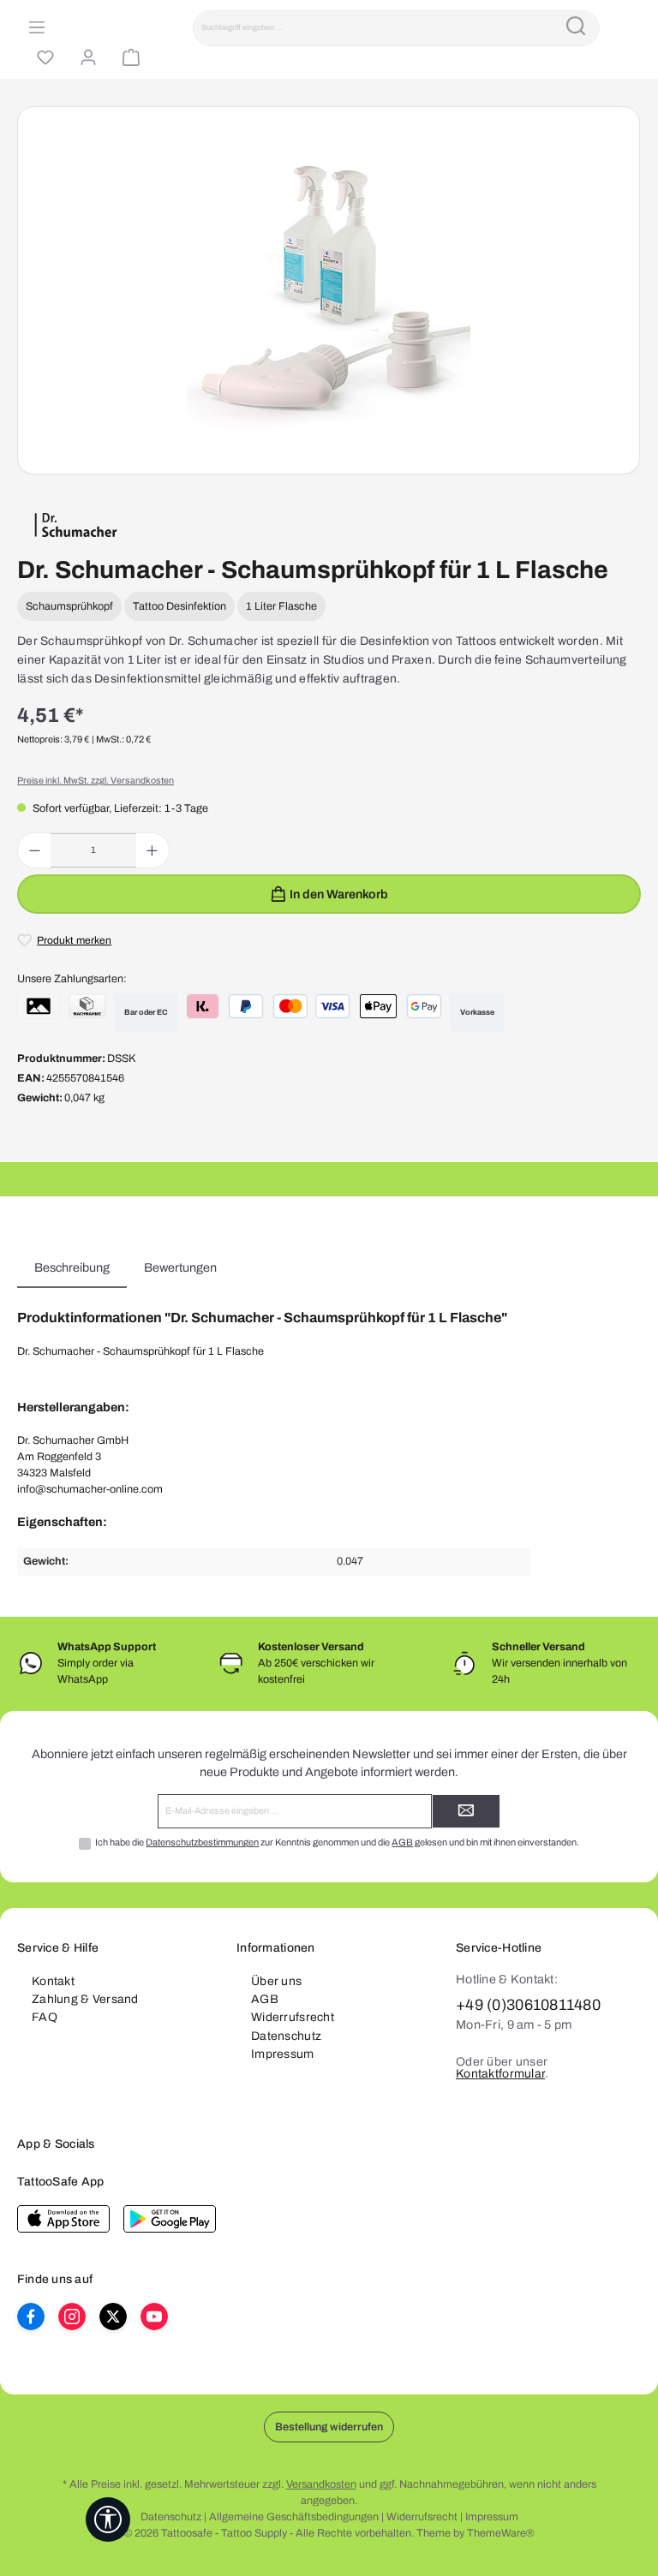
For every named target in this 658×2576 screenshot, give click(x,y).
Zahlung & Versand (85, 1999)
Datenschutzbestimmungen (202, 1842)
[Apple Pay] (379, 1006)
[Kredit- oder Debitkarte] (311, 1006)
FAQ (45, 2017)
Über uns (276, 1981)
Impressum (283, 2054)
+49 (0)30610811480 (528, 2005)
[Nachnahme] (87, 1006)
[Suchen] (576, 28)
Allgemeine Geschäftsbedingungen (294, 2517)
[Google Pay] (424, 1006)
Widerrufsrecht (293, 2017)
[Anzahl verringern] (35, 850)
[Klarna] (203, 1006)
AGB (402, 1842)
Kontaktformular (500, 2074)
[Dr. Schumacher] (76, 525)
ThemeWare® (500, 2533)
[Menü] (34, 28)
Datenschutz (286, 2036)
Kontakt (53, 1981)
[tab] (72, 1268)
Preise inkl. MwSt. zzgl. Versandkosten (96, 781)
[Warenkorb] (129, 58)
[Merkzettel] (43, 58)
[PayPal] (246, 1006)
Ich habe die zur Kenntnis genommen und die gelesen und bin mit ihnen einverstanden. (337, 1842)
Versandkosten (321, 2484)
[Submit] (466, 1811)
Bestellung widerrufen (329, 2427)
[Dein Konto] (86, 58)
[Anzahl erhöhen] (152, 850)
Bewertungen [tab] (180, 1267)
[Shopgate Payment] (39, 1006)
